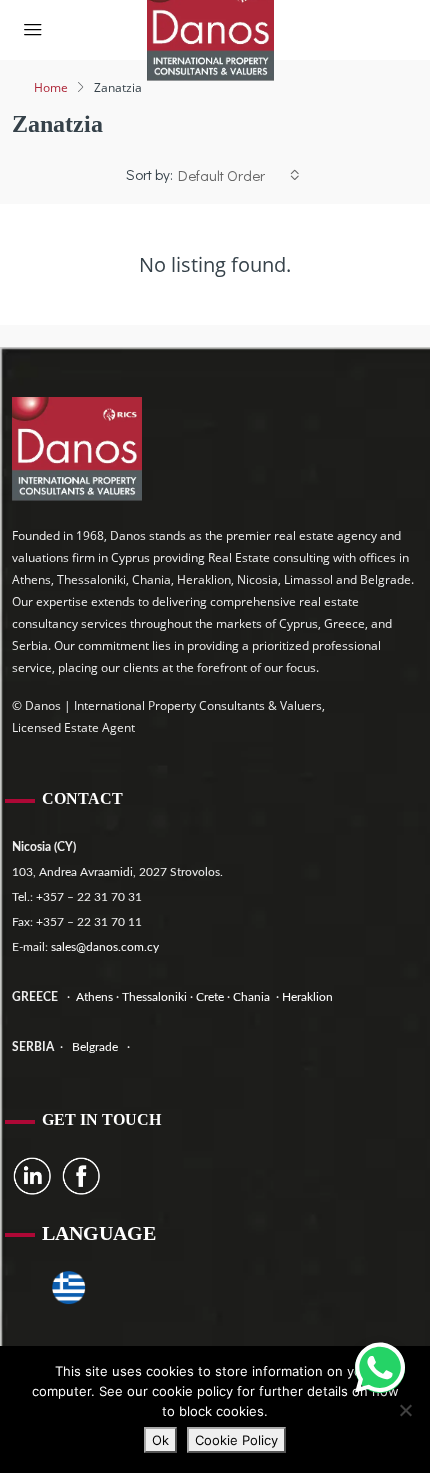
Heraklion (307, 997)
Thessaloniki (153, 997)
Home (51, 87)
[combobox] (239, 175)
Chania (253, 997)
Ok (160, 1440)
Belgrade (95, 1047)
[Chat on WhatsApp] (380, 1368)
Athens (93, 997)
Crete (211, 997)
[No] (405, 1410)
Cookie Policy (236, 1440)
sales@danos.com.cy (105, 947)
